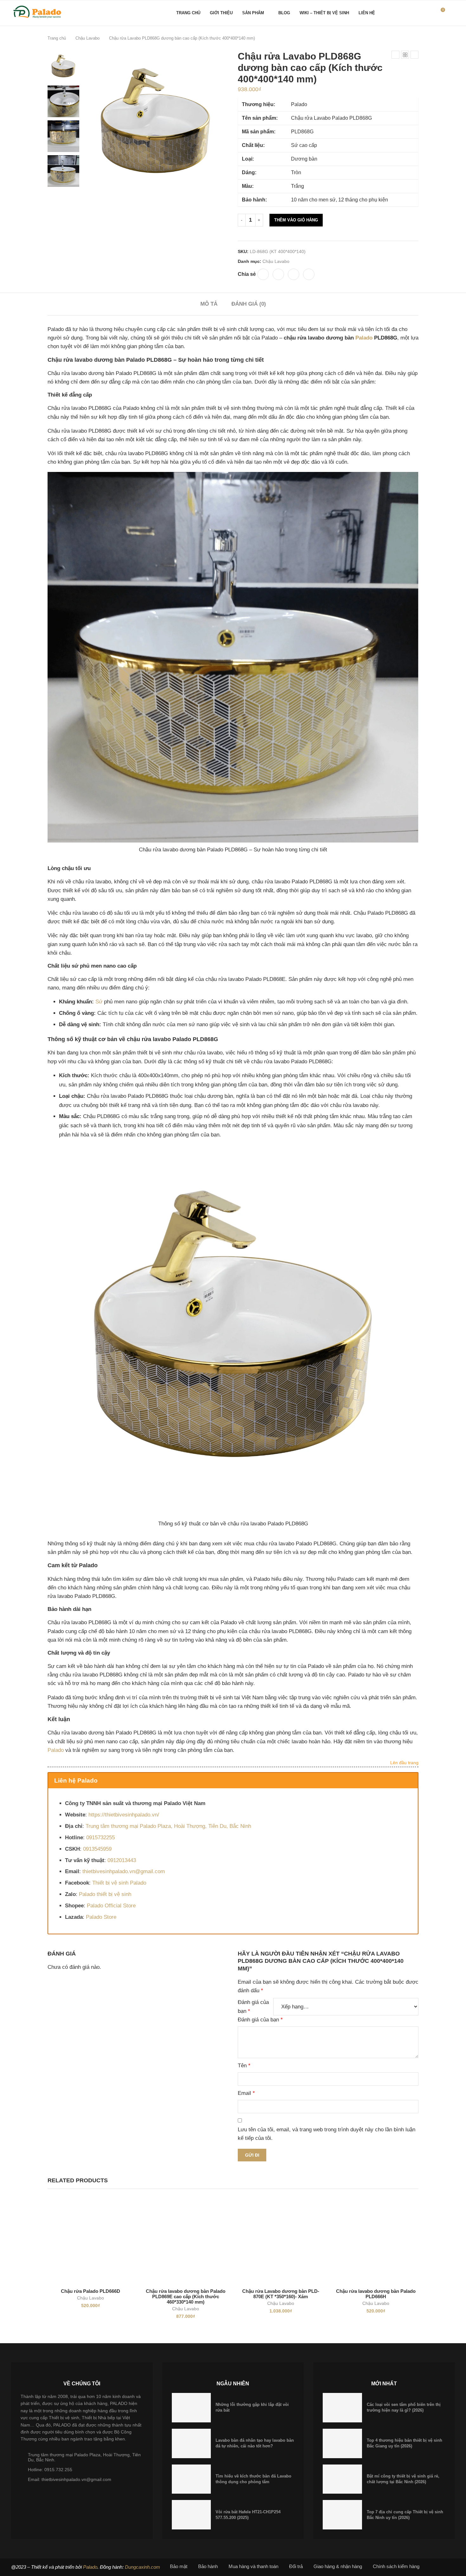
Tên (244, 2066)
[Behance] (424, 13)
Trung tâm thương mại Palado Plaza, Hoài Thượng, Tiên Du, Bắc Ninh (168, 1826)
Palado (364, 338)
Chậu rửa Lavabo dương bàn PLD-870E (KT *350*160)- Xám (281, 2294)
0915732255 (100, 1838)
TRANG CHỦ (188, 13)
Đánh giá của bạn (253, 2007)
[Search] (452, 13)
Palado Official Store (111, 1906)
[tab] (209, 304)
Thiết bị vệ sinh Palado (119, 1883)
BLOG (284, 13)
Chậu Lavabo (87, 38)
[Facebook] (396, 13)
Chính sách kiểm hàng (396, 2566)
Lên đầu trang (404, 1763)
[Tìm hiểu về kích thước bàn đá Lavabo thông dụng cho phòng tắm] (191, 2479)
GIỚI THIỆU (221, 13)
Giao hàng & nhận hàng (338, 2566)
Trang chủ (57, 38)
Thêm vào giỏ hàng (296, 220)
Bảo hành (208, 2566)
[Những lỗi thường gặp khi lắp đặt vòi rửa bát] (191, 2408)
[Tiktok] (431, 13)
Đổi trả (296, 2566)
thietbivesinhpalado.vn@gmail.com (124, 1871)
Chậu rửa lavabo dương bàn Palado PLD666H (376, 2294)
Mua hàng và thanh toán (253, 2566)
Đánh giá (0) (249, 304)
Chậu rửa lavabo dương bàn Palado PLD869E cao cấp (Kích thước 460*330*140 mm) (186, 2296)
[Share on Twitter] (278, 274)
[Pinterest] (417, 13)
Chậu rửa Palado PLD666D (91, 2291)
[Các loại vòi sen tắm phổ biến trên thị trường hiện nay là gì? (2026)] (342, 2408)
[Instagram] (410, 13)
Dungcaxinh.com (142, 2567)
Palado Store (101, 1917)
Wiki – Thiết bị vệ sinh (324, 13)
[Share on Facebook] (263, 274)
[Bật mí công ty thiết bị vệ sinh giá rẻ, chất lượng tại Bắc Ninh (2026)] (342, 2479)
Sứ (99, 1002)
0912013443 (122, 1860)
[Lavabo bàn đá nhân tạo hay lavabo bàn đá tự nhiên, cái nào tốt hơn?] (191, 2443)
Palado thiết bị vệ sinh (105, 1894)
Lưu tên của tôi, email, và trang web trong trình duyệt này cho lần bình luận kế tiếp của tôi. (327, 2134)
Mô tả (209, 304)
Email (246, 2093)
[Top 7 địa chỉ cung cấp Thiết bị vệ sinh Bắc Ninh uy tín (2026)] (342, 2515)
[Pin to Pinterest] (294, 274)
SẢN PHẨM (253, 13)
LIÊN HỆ (367, 13)
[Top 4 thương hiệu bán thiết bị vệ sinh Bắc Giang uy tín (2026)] (342, 2443)
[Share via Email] (309, 274)
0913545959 (97, 1849)
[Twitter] (403, 13)
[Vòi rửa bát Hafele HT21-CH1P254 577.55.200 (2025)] (191, 2515)
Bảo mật (179, 2566)
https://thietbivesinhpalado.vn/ (124, 1815)
